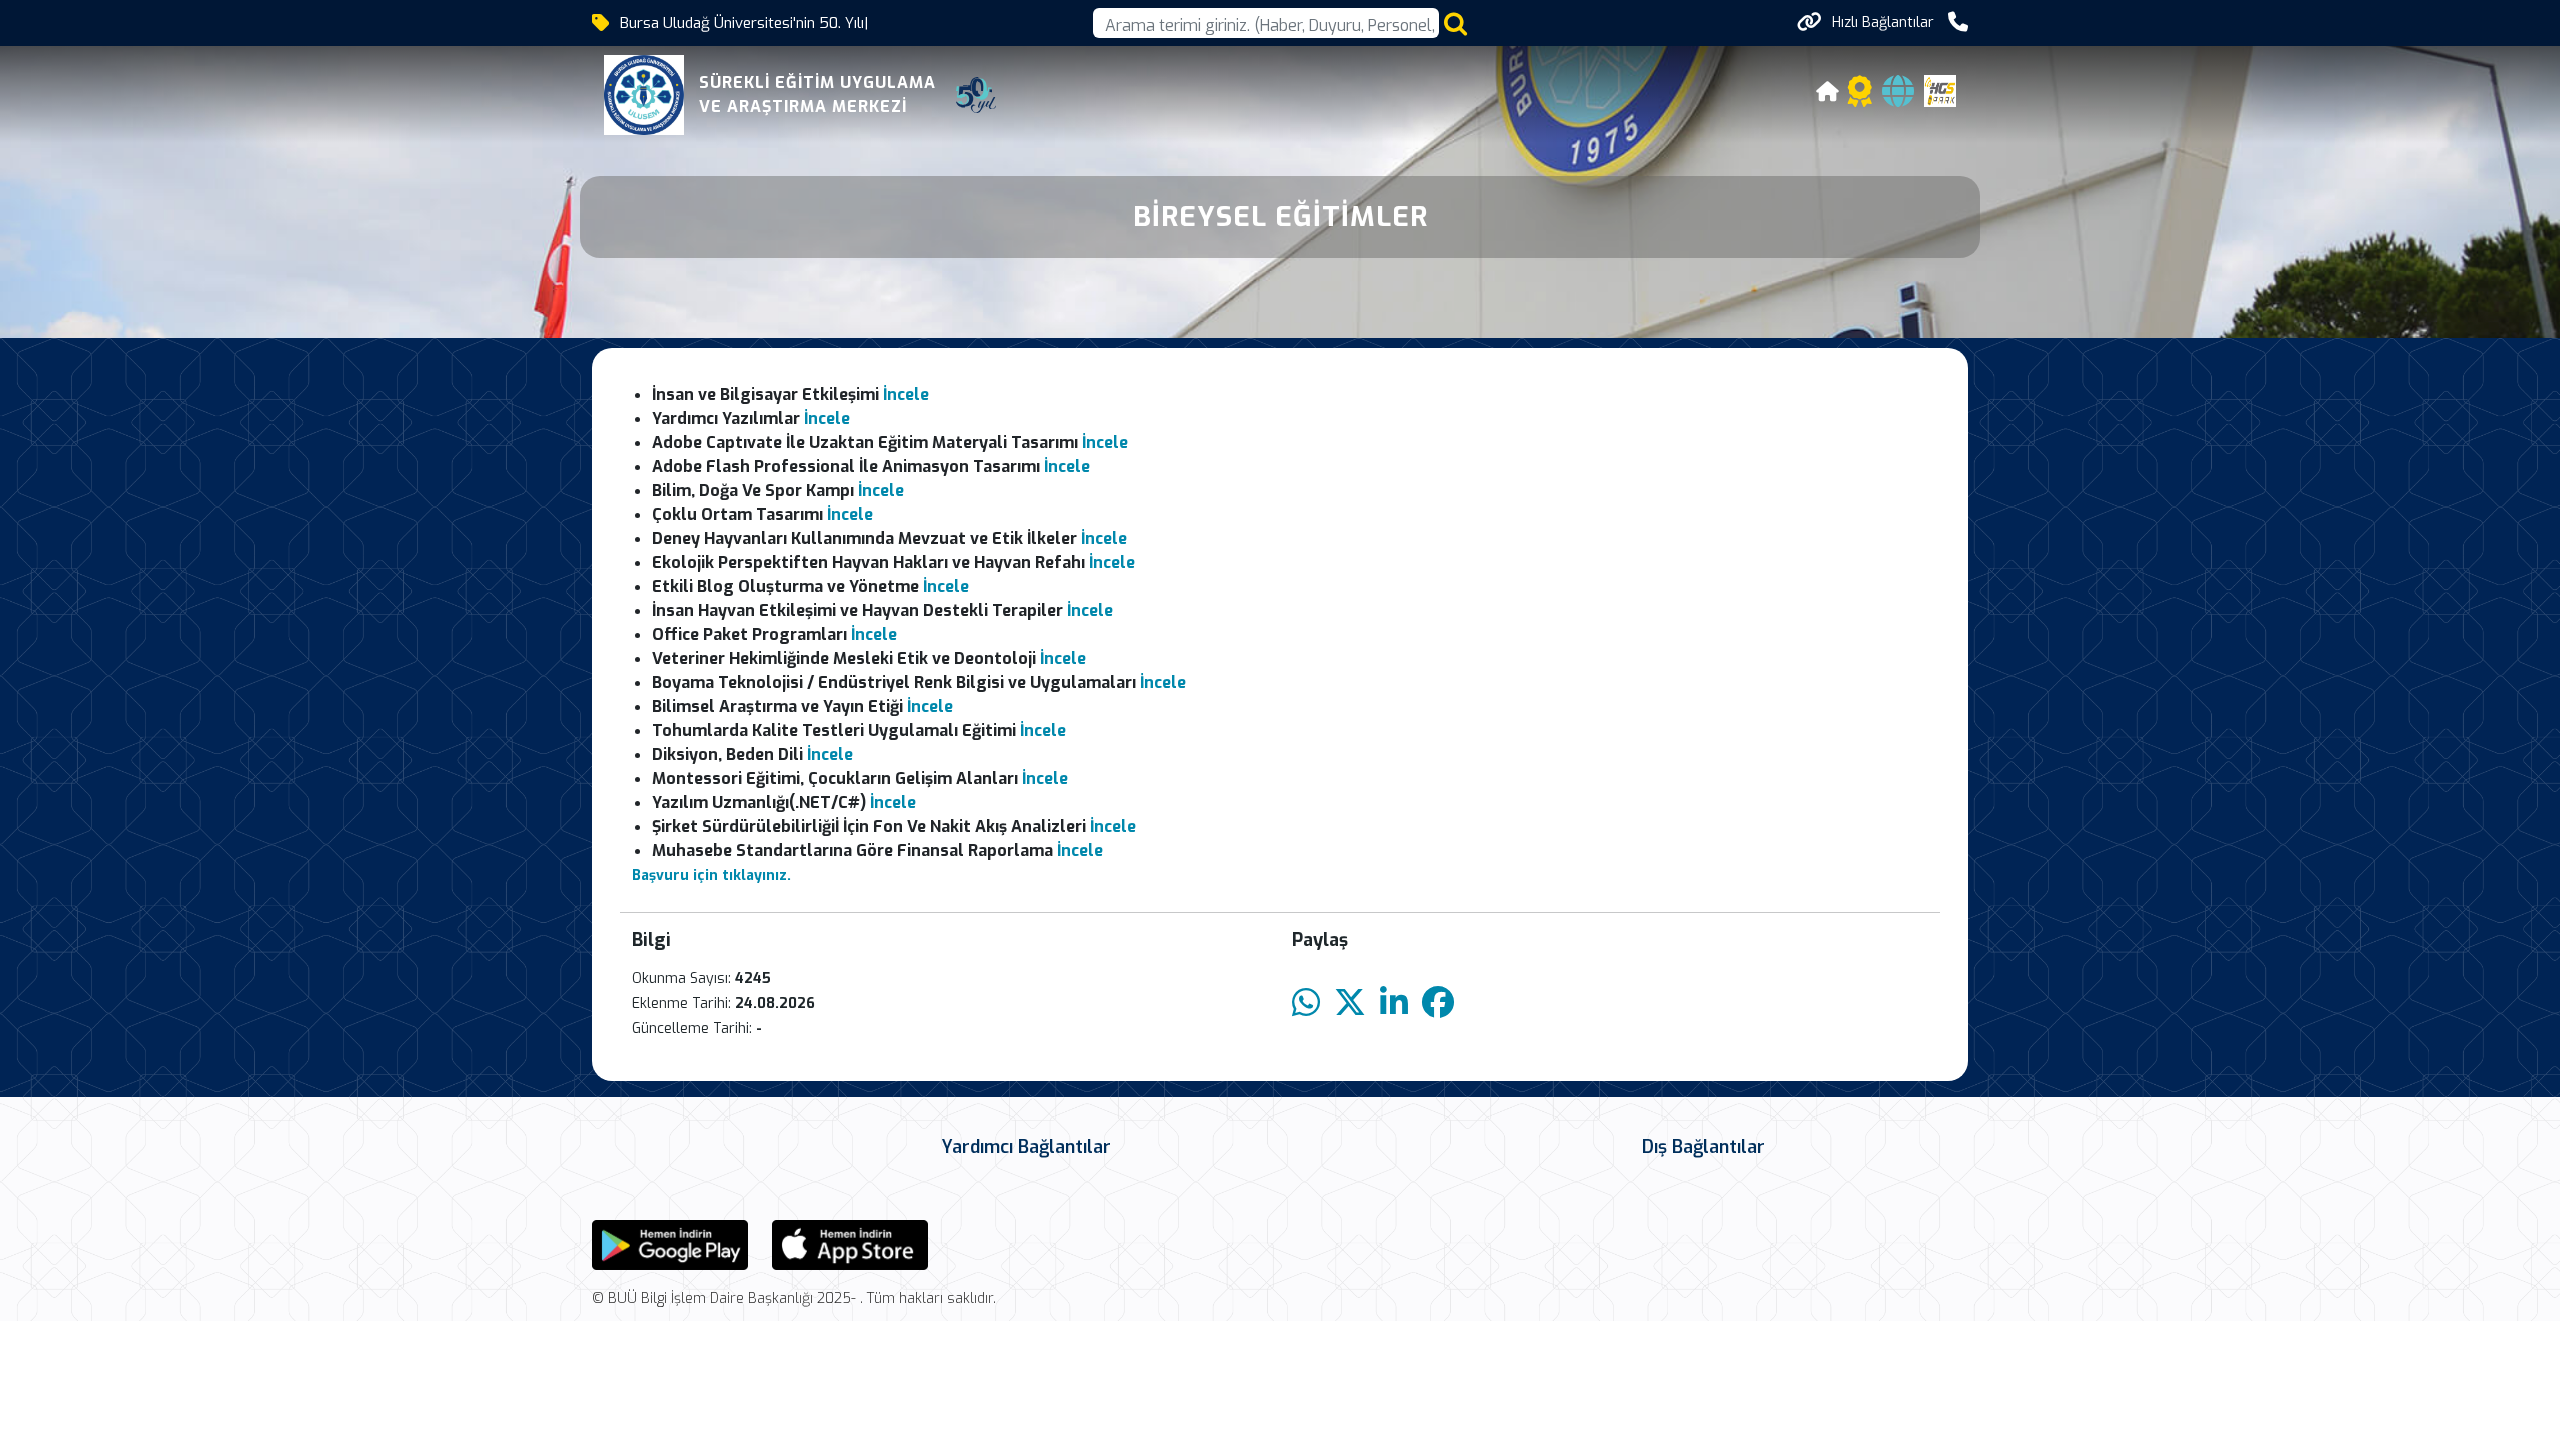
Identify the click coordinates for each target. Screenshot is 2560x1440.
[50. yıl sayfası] (976, 95)
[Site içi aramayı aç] (1455, 23)
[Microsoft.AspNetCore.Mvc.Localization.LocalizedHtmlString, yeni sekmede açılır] (670, 1243)
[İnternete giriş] (1898, 97)
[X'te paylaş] (1350, 1003)
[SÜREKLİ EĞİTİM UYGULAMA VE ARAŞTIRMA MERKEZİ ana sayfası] (644, 95)
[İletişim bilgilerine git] (1958, 22)
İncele (906, 394)
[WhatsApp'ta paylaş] (1306, 1003)
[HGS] (1940, 89)
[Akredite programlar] (1860, 97)
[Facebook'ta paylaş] (1438, 1003)
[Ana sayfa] (1828, 94)
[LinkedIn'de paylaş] (1394, 1003)
